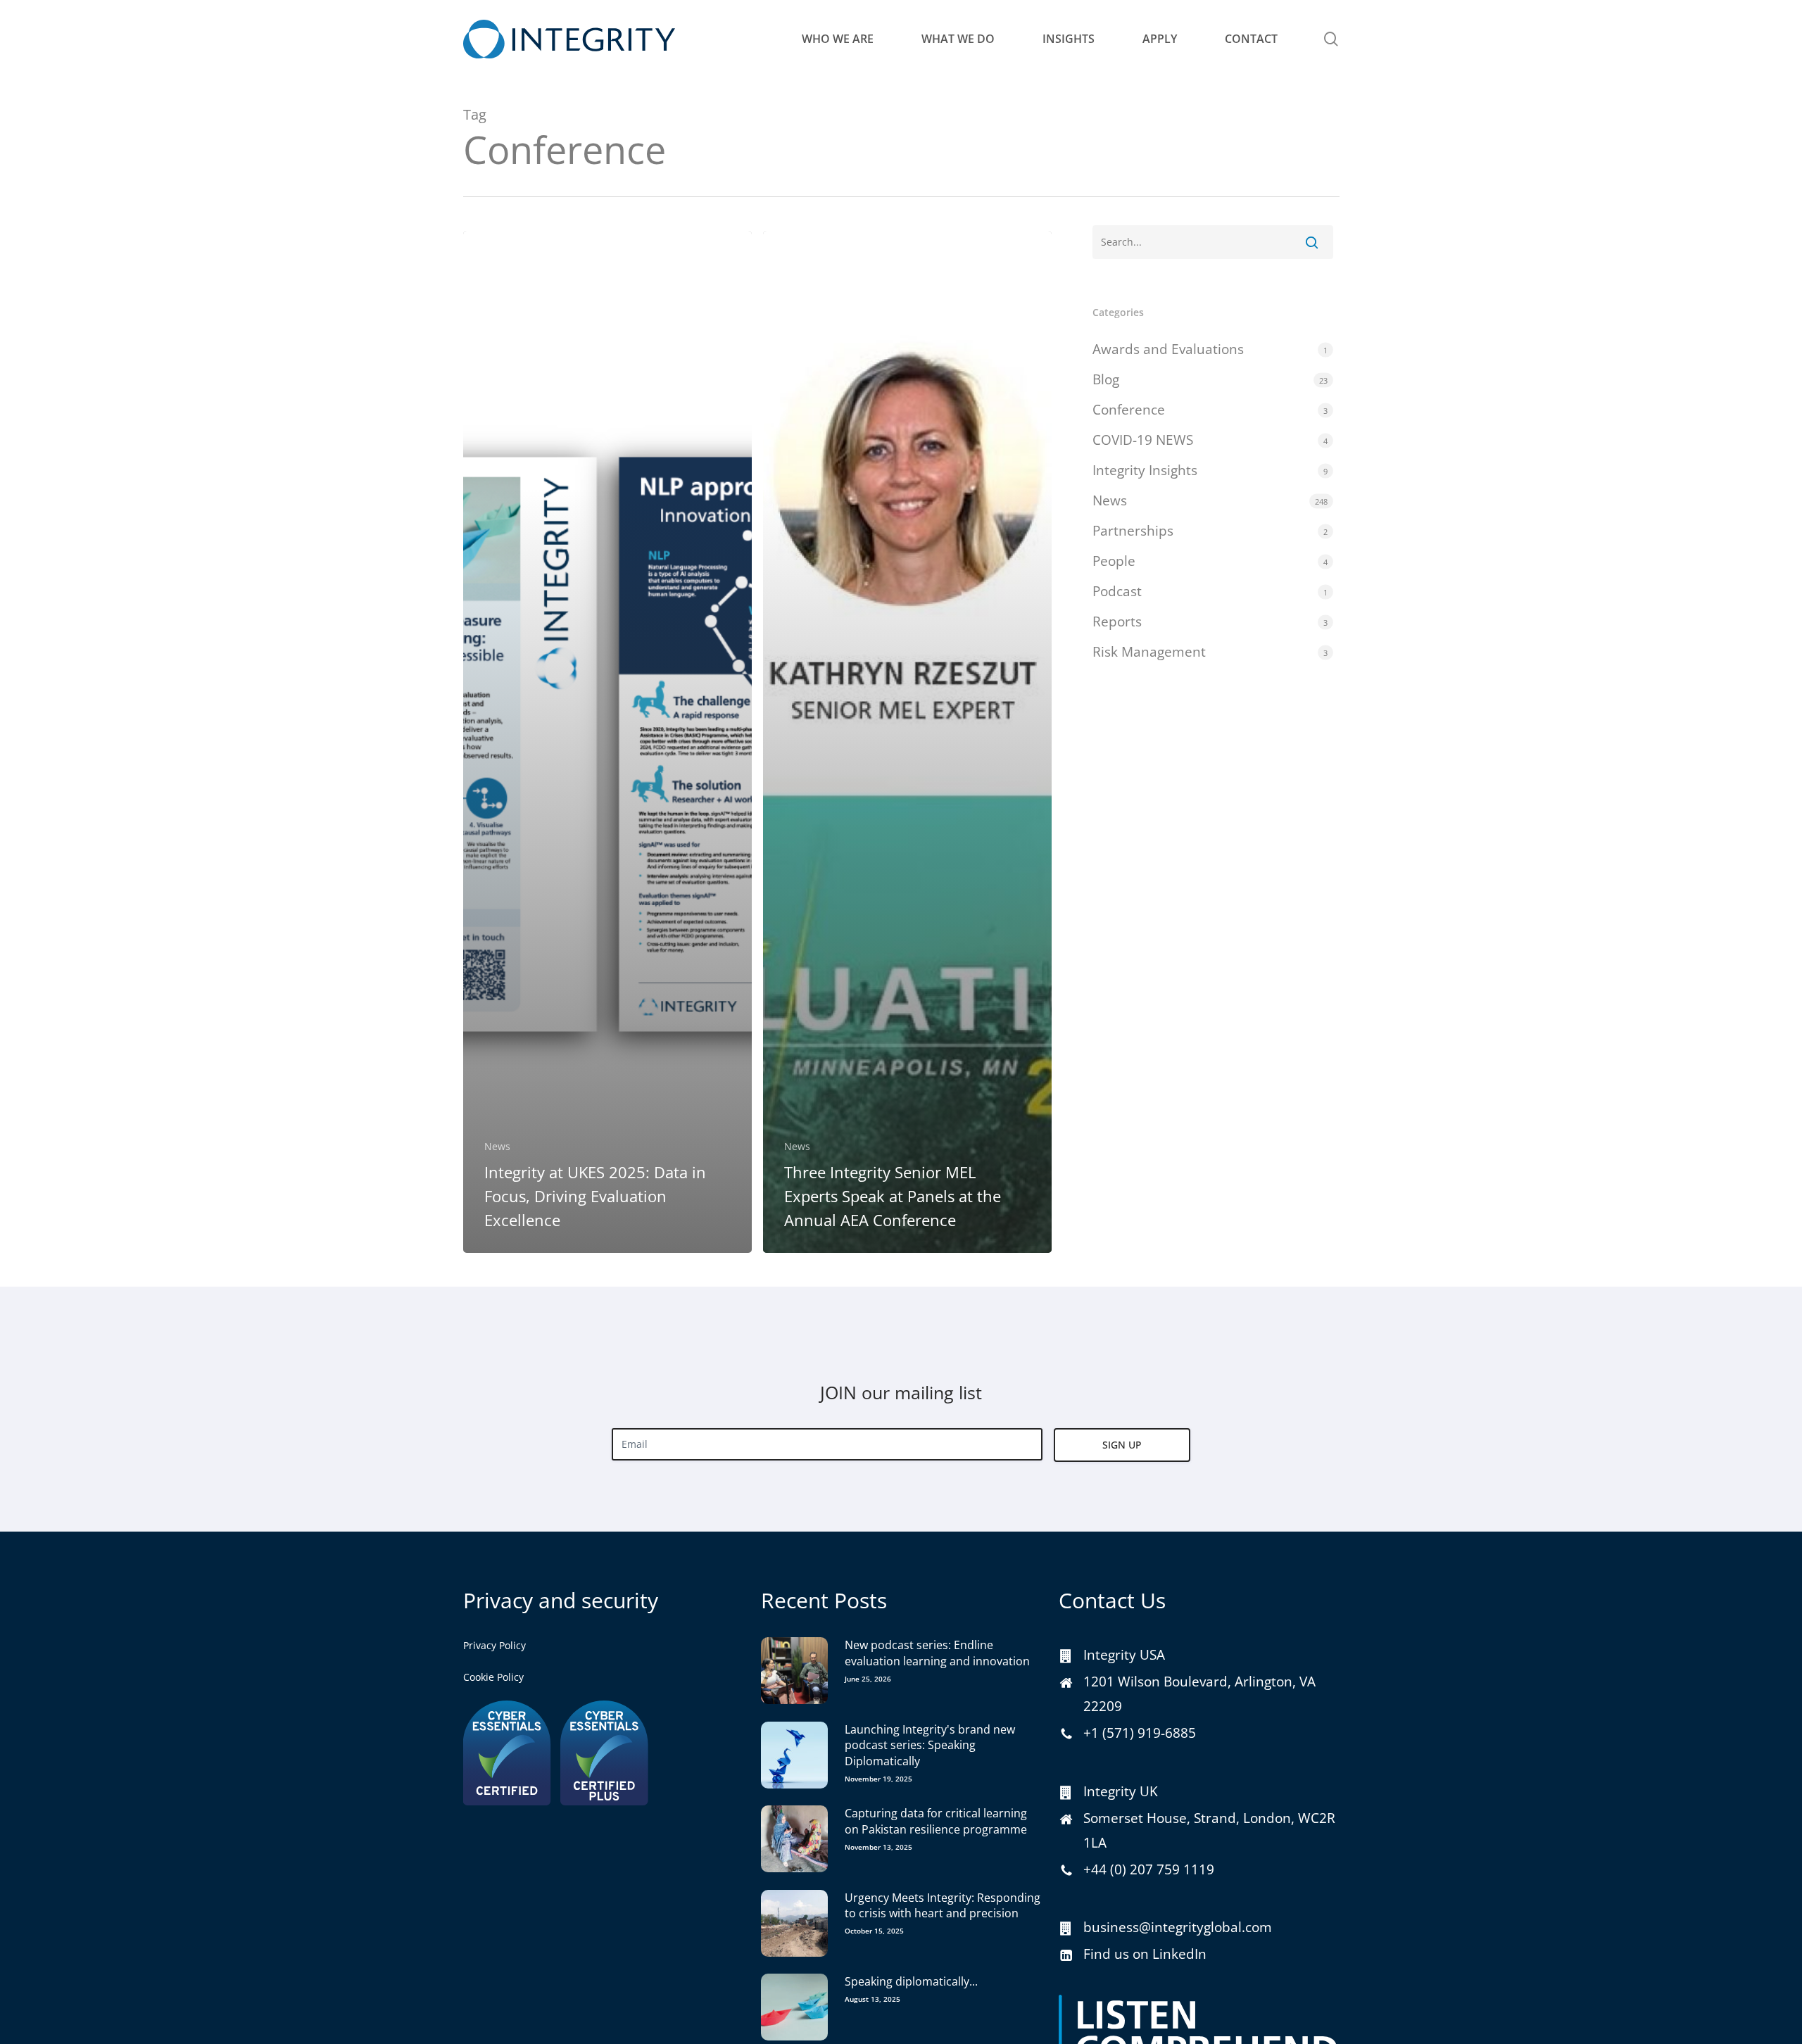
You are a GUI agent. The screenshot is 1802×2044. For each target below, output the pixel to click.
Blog (1106, 379)
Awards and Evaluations (1168, 349)
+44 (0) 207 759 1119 (1149, 1869)
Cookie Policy (493, 1677)
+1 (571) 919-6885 (1140, 1733)
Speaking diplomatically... (911, 1981)
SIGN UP (1122, 1445)
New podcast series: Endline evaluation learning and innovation (937, 1653)
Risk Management (1149, 652)
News (497, 1146)
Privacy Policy (494, 1645)
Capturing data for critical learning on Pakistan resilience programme (936, 1821)
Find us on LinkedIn (1145, 1954)
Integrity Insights (1145, 470)
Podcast (1117, 591)
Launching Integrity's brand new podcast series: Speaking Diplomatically (930, 1745)
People (1114, 561)
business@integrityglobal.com (1178, 1927)
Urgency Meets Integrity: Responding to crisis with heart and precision (943, 1905)
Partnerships (1133, 531)
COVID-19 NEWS (1143, 440)
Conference (1129, 410)
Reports (1117, 622)
